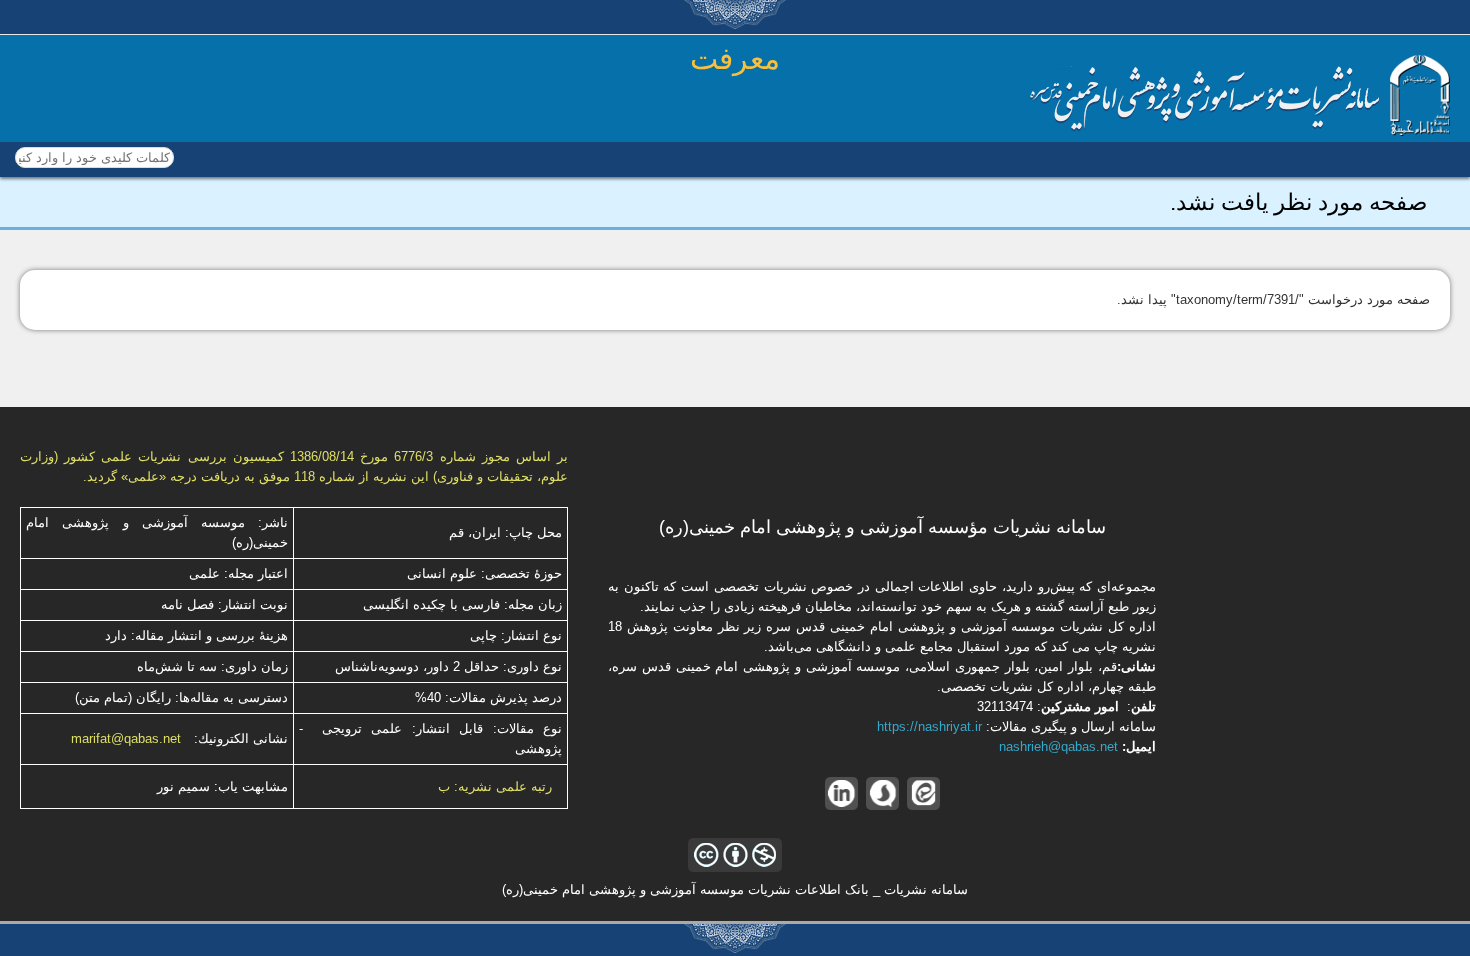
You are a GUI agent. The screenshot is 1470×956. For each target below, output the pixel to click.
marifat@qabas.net (126, 738)
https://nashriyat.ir (929, 726)
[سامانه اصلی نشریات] (1240, 131)
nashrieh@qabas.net (1058, 746)
